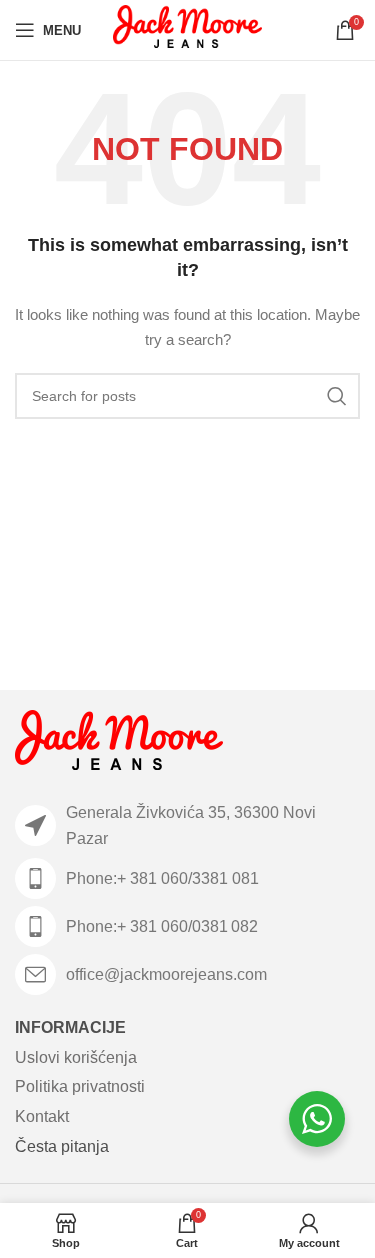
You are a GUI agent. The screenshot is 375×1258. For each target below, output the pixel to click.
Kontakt (42, 1116)
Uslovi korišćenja (76, 1057)
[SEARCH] (337, 396)
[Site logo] (187, 29)
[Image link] (119, 744)
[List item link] (187, 878)
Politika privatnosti (80, 1086)
